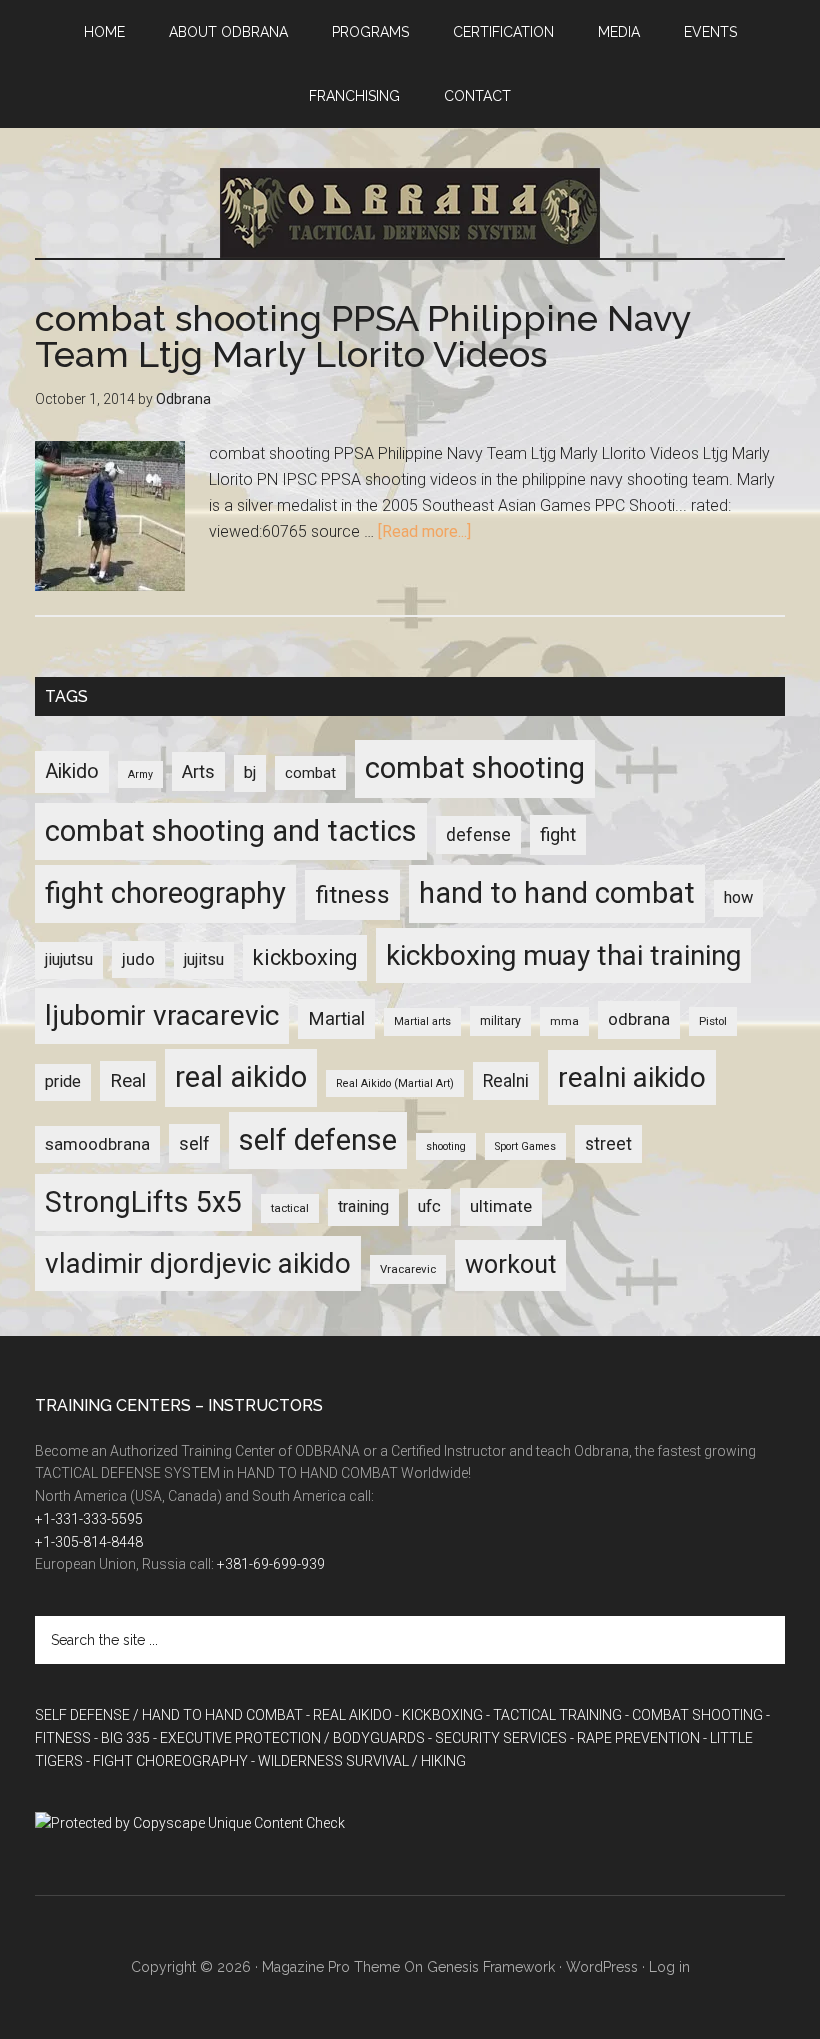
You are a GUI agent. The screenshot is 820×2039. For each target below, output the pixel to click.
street (608, 1144)
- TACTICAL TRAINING (554, 1715)
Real (128, 1081)
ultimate (501, 1206)
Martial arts (422, 1021)
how (738, 897)
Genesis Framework (491, 1967)
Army (140, 774)
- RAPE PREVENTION (635, 1738)
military (500, 1021)
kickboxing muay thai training (563, 955)
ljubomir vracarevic (162, 1015)
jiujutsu (69, 959)
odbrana (639, 1019)
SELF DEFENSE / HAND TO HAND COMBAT (169, 1715)
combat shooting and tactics (231, 831)
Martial (336, 1018)
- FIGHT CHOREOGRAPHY (167, 1761)
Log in (669, 1967)
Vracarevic (408, 1269)
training (363, 1206)
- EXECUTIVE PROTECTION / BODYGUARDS (289, 1738)
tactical (290, 1208)
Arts (198, 771)
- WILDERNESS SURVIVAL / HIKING (358, 1761)
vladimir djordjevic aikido (198, 1263)
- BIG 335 (122, 1738)
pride (63, 1081)
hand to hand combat (557, 893)
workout (510, 1264)
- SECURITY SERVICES (497, 1738)
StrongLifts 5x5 (143, 1202)
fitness (352, 894)
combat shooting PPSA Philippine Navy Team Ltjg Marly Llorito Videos (363, 336)
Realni (506, 1081)
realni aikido (632, 1077)
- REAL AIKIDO (349, 1715)
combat (310, 773)
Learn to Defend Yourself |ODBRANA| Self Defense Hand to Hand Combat (410, 213)
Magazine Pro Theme (331, 1967)
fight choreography (165, 893)
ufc (429, 1206)
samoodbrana (97, 1144)
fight (558, 835)
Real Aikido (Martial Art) (395, 1083)
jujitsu (204, 959)
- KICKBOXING (439, 1715)
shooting (446, 1146)
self (194, 1143)
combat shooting (475, 768)
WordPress (602, 1967)
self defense (318, 1140)
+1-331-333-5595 (89, 1519)
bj (250, 772)
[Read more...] (424, 531)
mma (564, 1021)
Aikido (72, 771)
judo (138, 959)
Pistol (713, 1021)
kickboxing (305, 957)
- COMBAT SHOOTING (694, 1715)
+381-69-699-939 (271, 1564)
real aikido (241, 1077)
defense (478, 835)
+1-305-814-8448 (89, 1542)
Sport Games (525, 1146)
